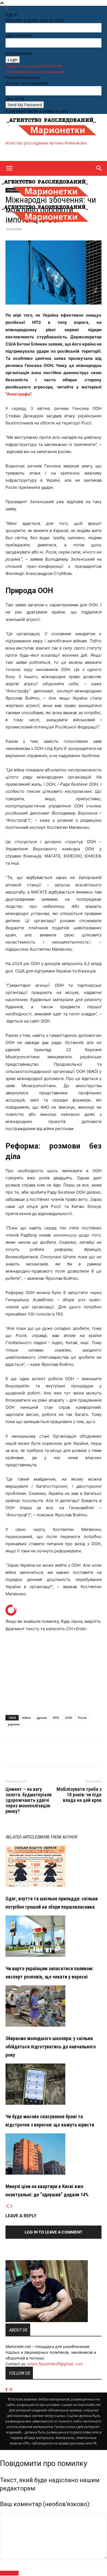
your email (15, 98)
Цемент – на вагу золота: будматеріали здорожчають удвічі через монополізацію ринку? (29, 1800)
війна (26, 1718)
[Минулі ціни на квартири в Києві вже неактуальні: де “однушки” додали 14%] (54, 2154)
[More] (36, 1756)
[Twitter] (24, 1756)
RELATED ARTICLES (22, 1837)
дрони (42, 1718)
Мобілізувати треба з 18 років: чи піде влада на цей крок (79, 1795)
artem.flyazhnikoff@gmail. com (55, 2364)
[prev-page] (7, 2206)
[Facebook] (11, 1756)
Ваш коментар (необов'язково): (45, 2504)
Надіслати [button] (9, 2573)
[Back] (7, 9)
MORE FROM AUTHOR (58, 1837)
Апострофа (18, 394)
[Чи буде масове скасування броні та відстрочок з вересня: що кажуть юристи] (54, 2084)
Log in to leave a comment (54, 2232)
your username (19, 35)
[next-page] (11, 2206)
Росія (82, 1718)
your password (19, 53)
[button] (9, 168)
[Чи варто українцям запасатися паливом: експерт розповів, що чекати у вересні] (54, 1936)
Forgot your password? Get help (34, 66)
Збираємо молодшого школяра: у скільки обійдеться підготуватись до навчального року (51, 2047)
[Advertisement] (49, 153)
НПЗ (56, 1718)
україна (14, 1724)
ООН (69, 1718)
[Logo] (45, 198)
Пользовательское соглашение (35, 72)
